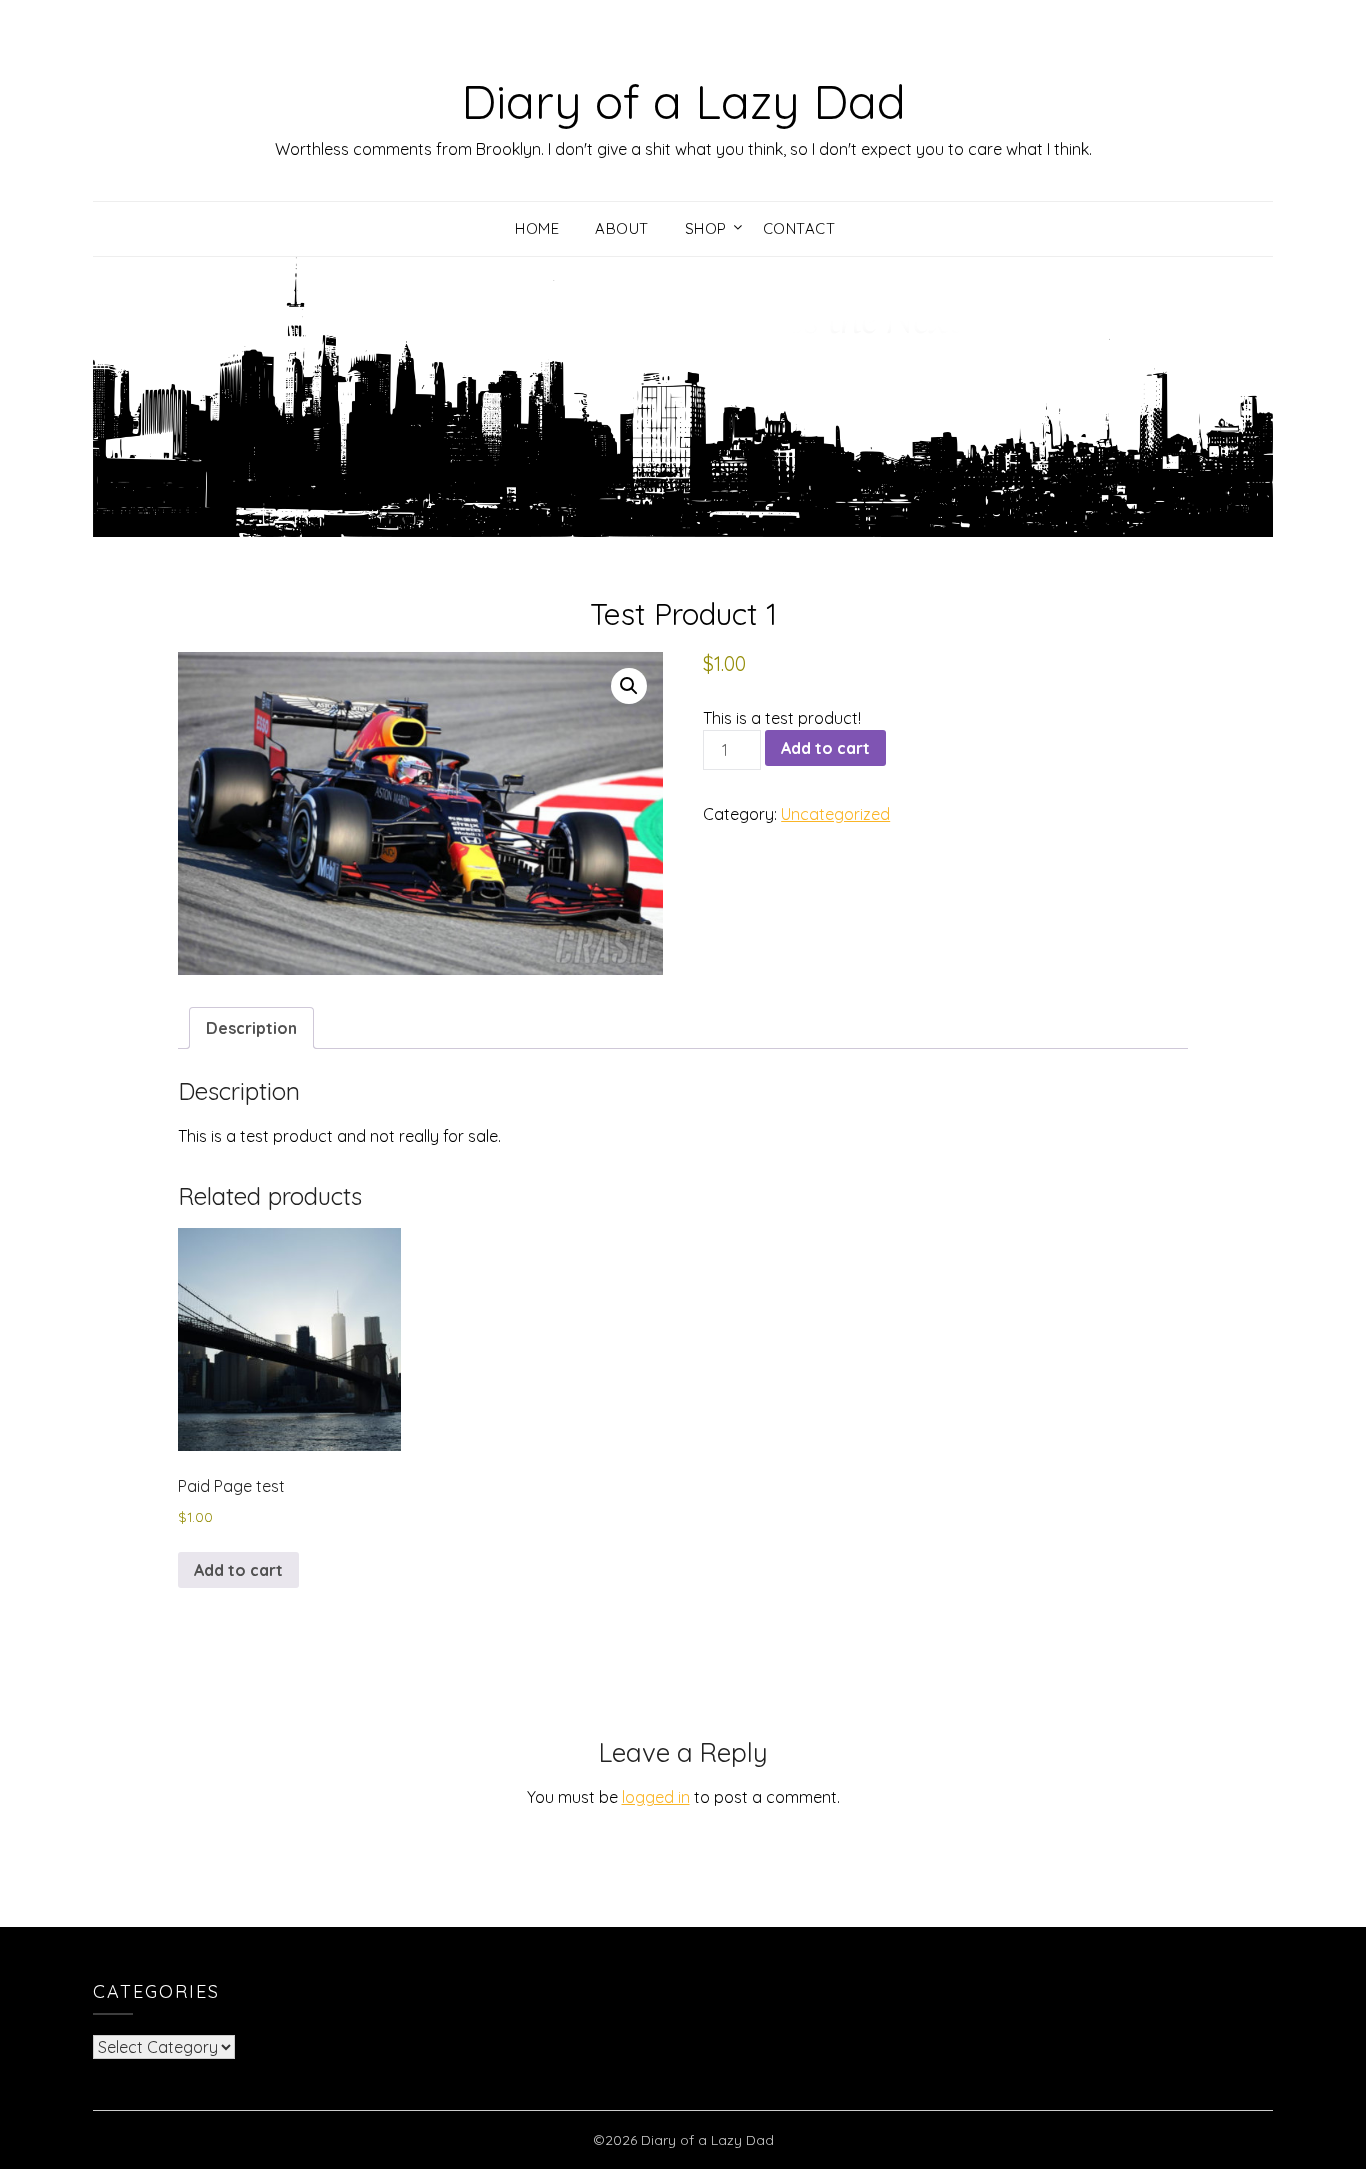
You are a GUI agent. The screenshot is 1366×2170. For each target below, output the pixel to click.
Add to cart (825, 748)
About (622, 228)
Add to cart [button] (238, 1570)
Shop (706, 228)
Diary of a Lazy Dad (683, 101)
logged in (656, 1797)
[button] (629, 686)
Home (537, 228)
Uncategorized (835, 814)
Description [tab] (251, 1028)
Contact (799, 228)
